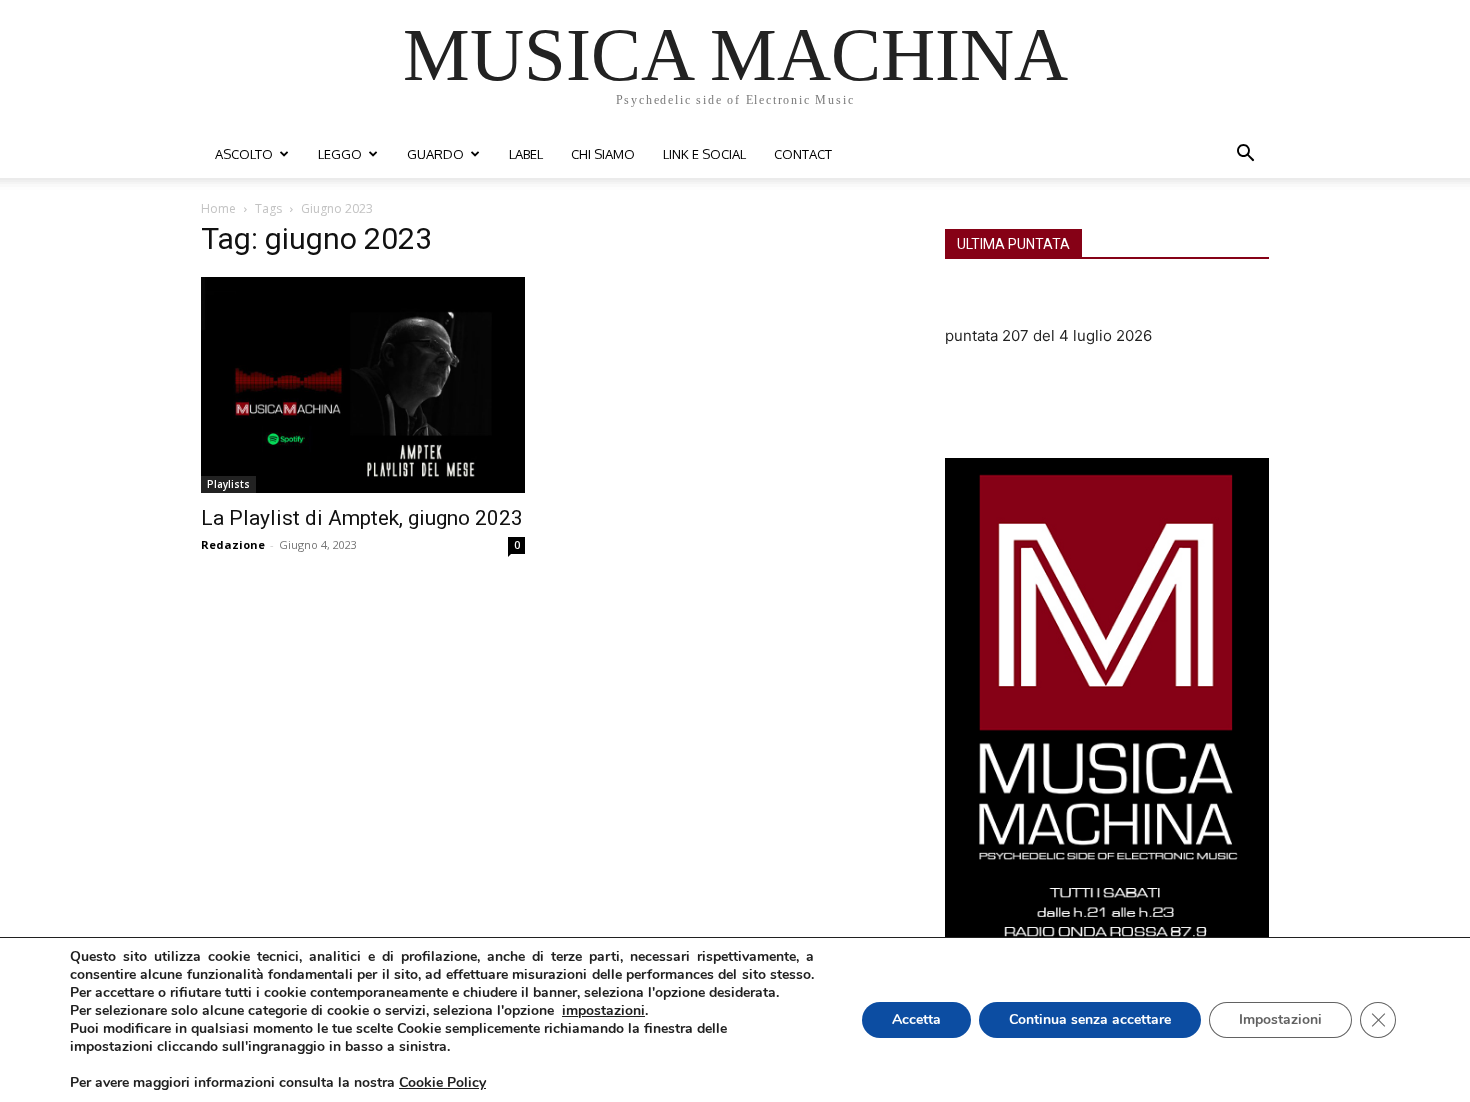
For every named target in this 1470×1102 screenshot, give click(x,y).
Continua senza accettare (1090, 1019)
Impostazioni (1280, 1019)
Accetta (916, 1019)
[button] (1245, 155)
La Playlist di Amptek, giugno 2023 (362, 518)
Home (218, 208)
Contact (803, 154)
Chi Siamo (603, 154)
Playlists (228, 484)
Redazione (233, 544)
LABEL (526, 154)
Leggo (340, 154)
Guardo (435, 154)
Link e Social (704, 154)
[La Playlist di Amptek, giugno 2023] (363, 385)
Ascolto (244, 154)
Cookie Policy (442, 1082)
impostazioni (603, 1011)
